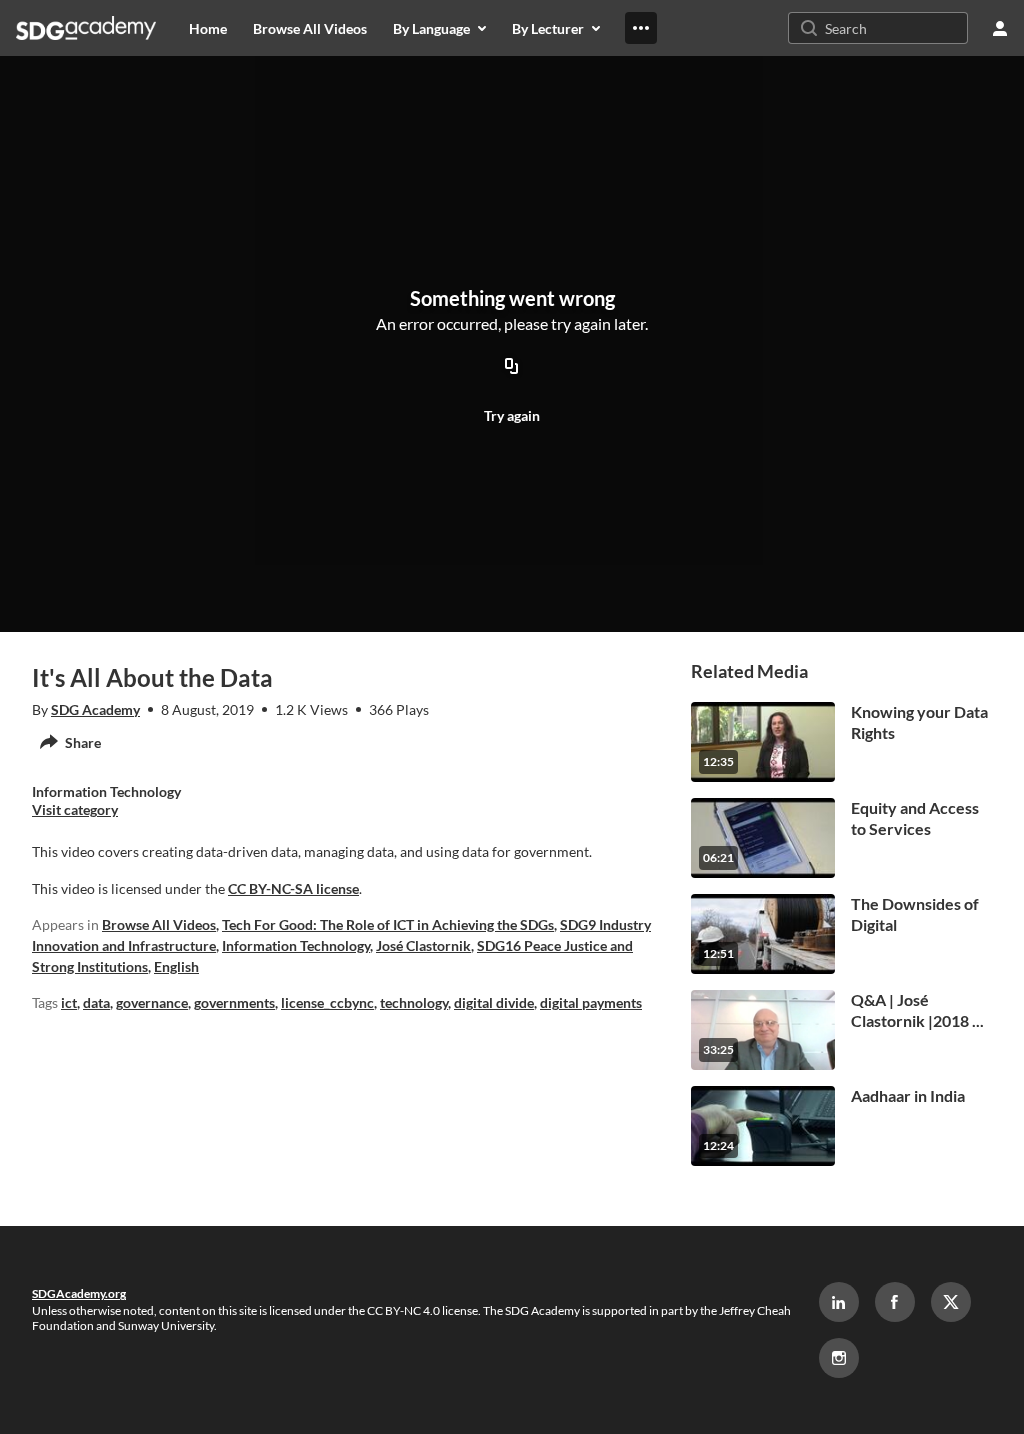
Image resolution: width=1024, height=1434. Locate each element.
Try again (512, 415)
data (96, 1002)
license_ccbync (327, 1002)
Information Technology (296, 945)
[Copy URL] (512, 367)
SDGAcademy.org (79, 1293)
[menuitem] (208, 28)
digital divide (494, 1002)
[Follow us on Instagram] (839, 1358)
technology (414, 1002)
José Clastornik (423, 945)
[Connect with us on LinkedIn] (839, 1302)
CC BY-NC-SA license (293, 888)
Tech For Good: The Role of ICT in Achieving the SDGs (388, 924)
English (176, 966)
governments (234, 1002)
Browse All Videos (159, 924)
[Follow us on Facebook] (895, 1302)
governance (152, 1002)
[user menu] (1000, 28)
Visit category (75, 809)
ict (69, 1002)
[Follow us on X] (951, 1302)
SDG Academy (95, 709)
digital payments (591, 1002)
